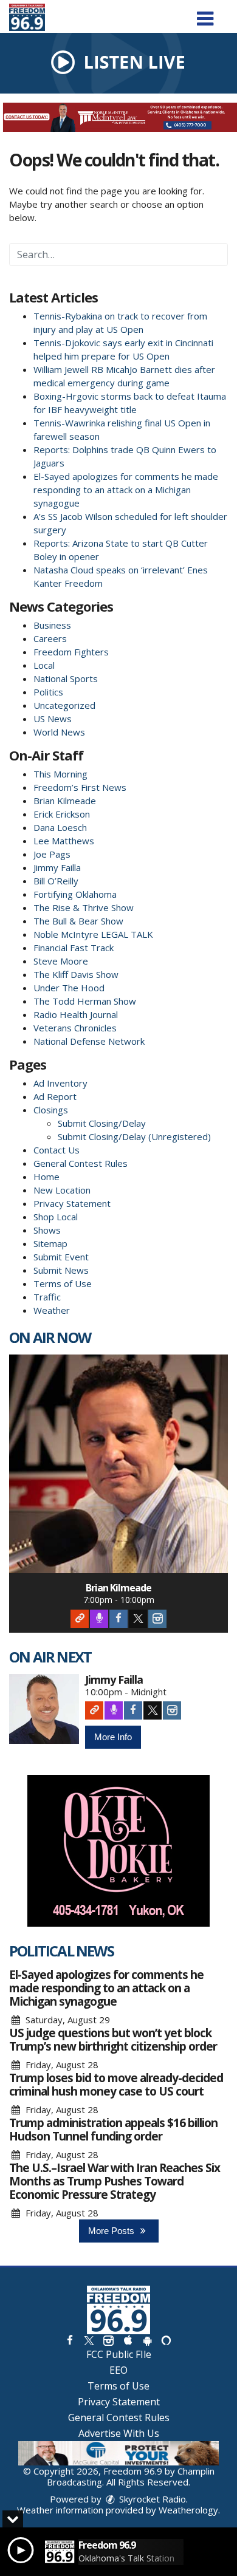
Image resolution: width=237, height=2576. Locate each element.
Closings (51, 1110)
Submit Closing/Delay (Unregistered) (134, 1136)
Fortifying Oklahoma (75, 894)
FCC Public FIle (119, 2354)
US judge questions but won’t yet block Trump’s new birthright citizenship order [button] (113, 2040)
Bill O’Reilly (56, 881)
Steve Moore (61, 961)
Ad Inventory (60, 1083)
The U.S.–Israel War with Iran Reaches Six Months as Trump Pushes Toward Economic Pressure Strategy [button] (115, 2181)
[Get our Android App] (147, 2340)
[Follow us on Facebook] (70, 2340)
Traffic (47, 1297)
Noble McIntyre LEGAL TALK (93, 934)
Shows (47, 1230)
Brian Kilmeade (65, 801)
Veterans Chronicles (75, 1028)
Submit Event (61, 1257)
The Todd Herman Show (85, 1001)
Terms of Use (63, 1283)
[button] (205, 14)
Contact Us (57, 1150)
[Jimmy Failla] (44, 1709)
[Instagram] (157, 1619)
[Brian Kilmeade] (118, 1464)
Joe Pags (52, 854)
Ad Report (55, 1096)
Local (44, 665)
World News (59, 732)
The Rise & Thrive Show (84, 907)
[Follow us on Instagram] (108, 2340)
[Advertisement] (118, 117)
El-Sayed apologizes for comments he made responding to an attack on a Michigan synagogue (126, 490)
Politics (48, 692)
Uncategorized (64, 705)
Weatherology (188, 2510)
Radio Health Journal (76, 1014)
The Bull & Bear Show (78, 921)
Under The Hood (69, 988)
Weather (52, 1310)
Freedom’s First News (80, 787)
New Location (62, 1190)
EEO (118, 2370)
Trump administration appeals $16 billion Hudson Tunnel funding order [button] (113, 2130)
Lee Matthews (64, 841)
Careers (50, 638)
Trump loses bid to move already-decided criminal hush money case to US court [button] (116, 2085)
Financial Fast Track (74, 948)
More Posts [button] (112, 2231)
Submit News (61, 1270)
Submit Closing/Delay (102, 1123)
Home (46, 1177)
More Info (113, 1737)
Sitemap (50, 1243)
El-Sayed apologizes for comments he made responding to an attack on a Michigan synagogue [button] (106, 1988)
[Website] (80, 1619)
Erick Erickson (62, 814)
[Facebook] (118, 1619)
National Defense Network (89, 1041)
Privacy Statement (72, 1203)
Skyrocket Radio (151, 2499)
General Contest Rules (81, 1163)
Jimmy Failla (57, 867)
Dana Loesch (60, 827)
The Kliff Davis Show (76, 974)
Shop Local (56, 1217)
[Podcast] (99, 1619)
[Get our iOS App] (128, 2340)
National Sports (66, 678)
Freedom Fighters (71, 652)
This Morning (60, 774)
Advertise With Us (119, 2433)
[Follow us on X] (89, 2340)
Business (52, 625)
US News (53, 719)
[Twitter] (138, 1619)
